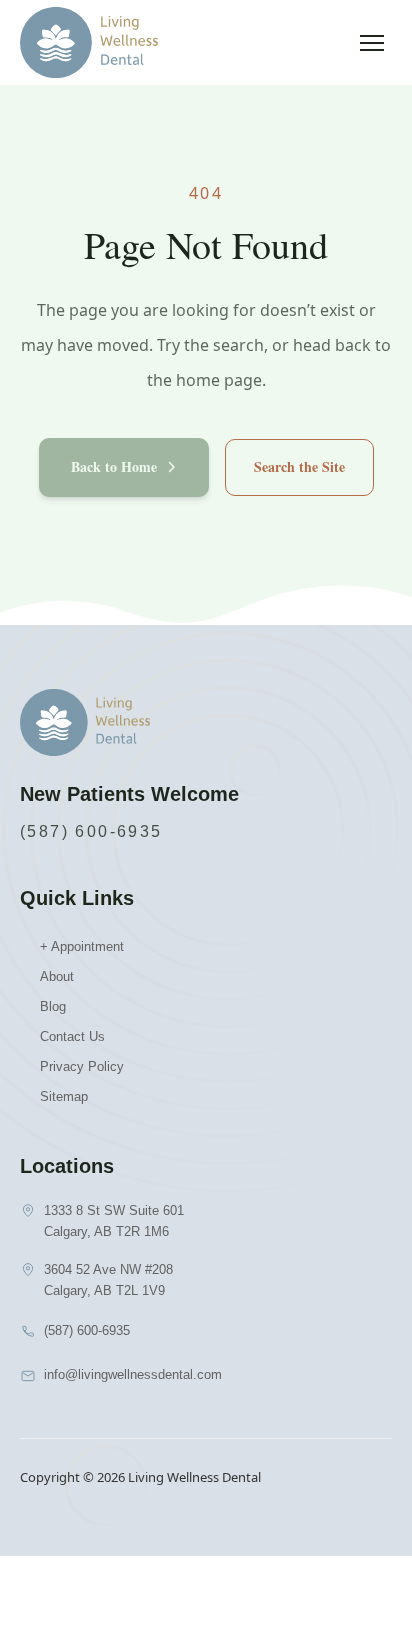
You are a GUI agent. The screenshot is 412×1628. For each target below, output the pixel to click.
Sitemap (64, 1096)
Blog (53, 1006)
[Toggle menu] (372, 43)
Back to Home (114, 466)
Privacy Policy (82, 1066)
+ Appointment (82, 946)
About (57, 976)
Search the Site (299, 466)
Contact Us (72, 1036)
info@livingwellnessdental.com (133, 1374)
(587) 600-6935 (91, 831)
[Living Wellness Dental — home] (89, 43)
